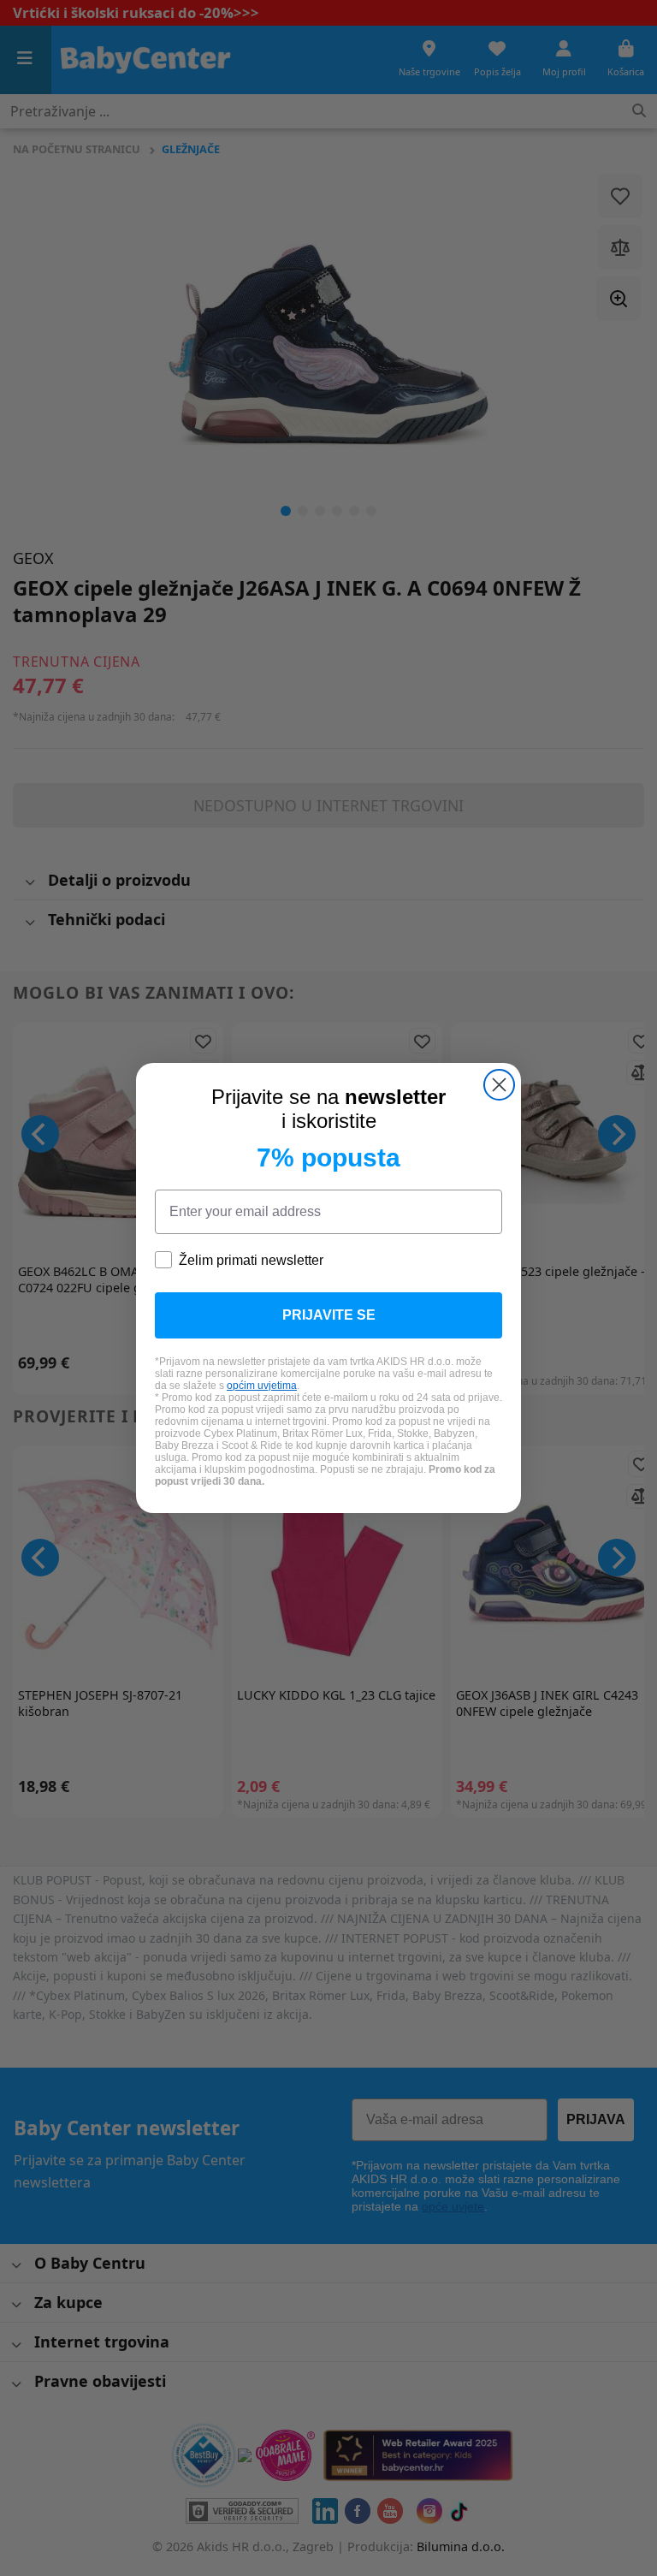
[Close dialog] (499, 1085)
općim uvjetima (262, 1386)
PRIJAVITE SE (329, 1315)
